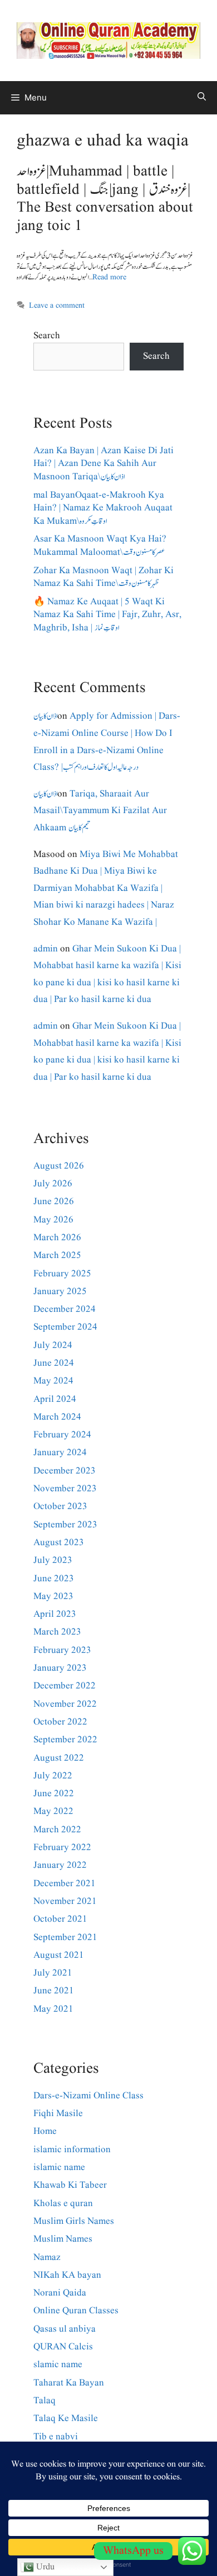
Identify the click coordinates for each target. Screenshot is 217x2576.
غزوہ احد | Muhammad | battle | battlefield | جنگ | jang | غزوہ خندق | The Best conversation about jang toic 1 (105, 199)
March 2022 (57, 1830)
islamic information (72, 2150)
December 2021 (65, 1884)
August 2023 (59, 1543)
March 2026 (57, 1238)
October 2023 (60, 1507)
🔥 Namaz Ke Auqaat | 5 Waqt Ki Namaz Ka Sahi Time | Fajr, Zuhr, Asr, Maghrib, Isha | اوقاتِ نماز (107, 615)
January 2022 (60, 1865)
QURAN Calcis (63, 2347)
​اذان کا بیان (45, 716)
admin (46, 949)
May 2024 (53, 1381)
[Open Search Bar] (202, 98)
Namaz (47, 2257)
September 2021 (65, 1938)
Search (47, 336)
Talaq (45, 2401)
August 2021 (59, 1955)
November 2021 (65, 1901)
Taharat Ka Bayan (69, 2383)
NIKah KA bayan (67, 2275)
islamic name (59, 2167)
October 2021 (60, 1919)
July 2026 (53, 1184)
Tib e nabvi (56, 2437)
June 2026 (54, 1202)
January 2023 (60, 1668)
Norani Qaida (60, 2293)
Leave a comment (57, 305)
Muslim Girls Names (74, 2221)
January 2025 (60, 1292)
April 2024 (55, 1399)
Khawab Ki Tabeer (70, 2185)
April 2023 (55, 1614)
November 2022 (65, 1704)
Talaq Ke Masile (66, 2419)
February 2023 (62, 1650)
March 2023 (57, 1632)
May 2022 (53, 1811)
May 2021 (53, 2009)
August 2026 (59, 1166)
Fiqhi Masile (58, 2114)
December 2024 (65, 1309)
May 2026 (53, 1220)
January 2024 (60, 1453)
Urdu (44, 2567)
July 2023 (53, 1560)
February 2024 (62, 1435)
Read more (109, 277)
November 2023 (65, 1489)
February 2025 (62, 1274)
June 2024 (54, 1363)
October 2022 (60, 1722)
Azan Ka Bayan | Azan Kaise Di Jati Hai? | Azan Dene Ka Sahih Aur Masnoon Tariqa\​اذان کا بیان (103, 464)
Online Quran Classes (76, 2311)
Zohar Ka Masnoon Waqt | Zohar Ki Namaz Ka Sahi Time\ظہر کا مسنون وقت (103, 577)
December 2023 (65, 1471)
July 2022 (53, 1776)
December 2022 (65, 1686)
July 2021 (53, 1973)
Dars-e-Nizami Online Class (88, 2096)
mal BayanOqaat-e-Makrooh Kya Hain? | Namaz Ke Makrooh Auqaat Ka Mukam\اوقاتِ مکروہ (103, 508)
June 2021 (54, 1991)
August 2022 (59, 1758)
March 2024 (57, 1417)
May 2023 (53, 1597)
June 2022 (54, 1794)
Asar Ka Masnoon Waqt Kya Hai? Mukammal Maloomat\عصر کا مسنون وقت (100, 546)
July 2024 (53, 1345)
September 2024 (65, 1327)
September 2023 (65, 1525)
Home (45, 2131)
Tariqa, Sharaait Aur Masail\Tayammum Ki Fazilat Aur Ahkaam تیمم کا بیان (100, 811)
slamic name (58, 2365)
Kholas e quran (63, 2204)
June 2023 (54, 1579)
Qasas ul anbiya (65, 2329)
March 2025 (57, 1256)
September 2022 (65, 1740)
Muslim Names (63, 2239)
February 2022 (62, 1848)
